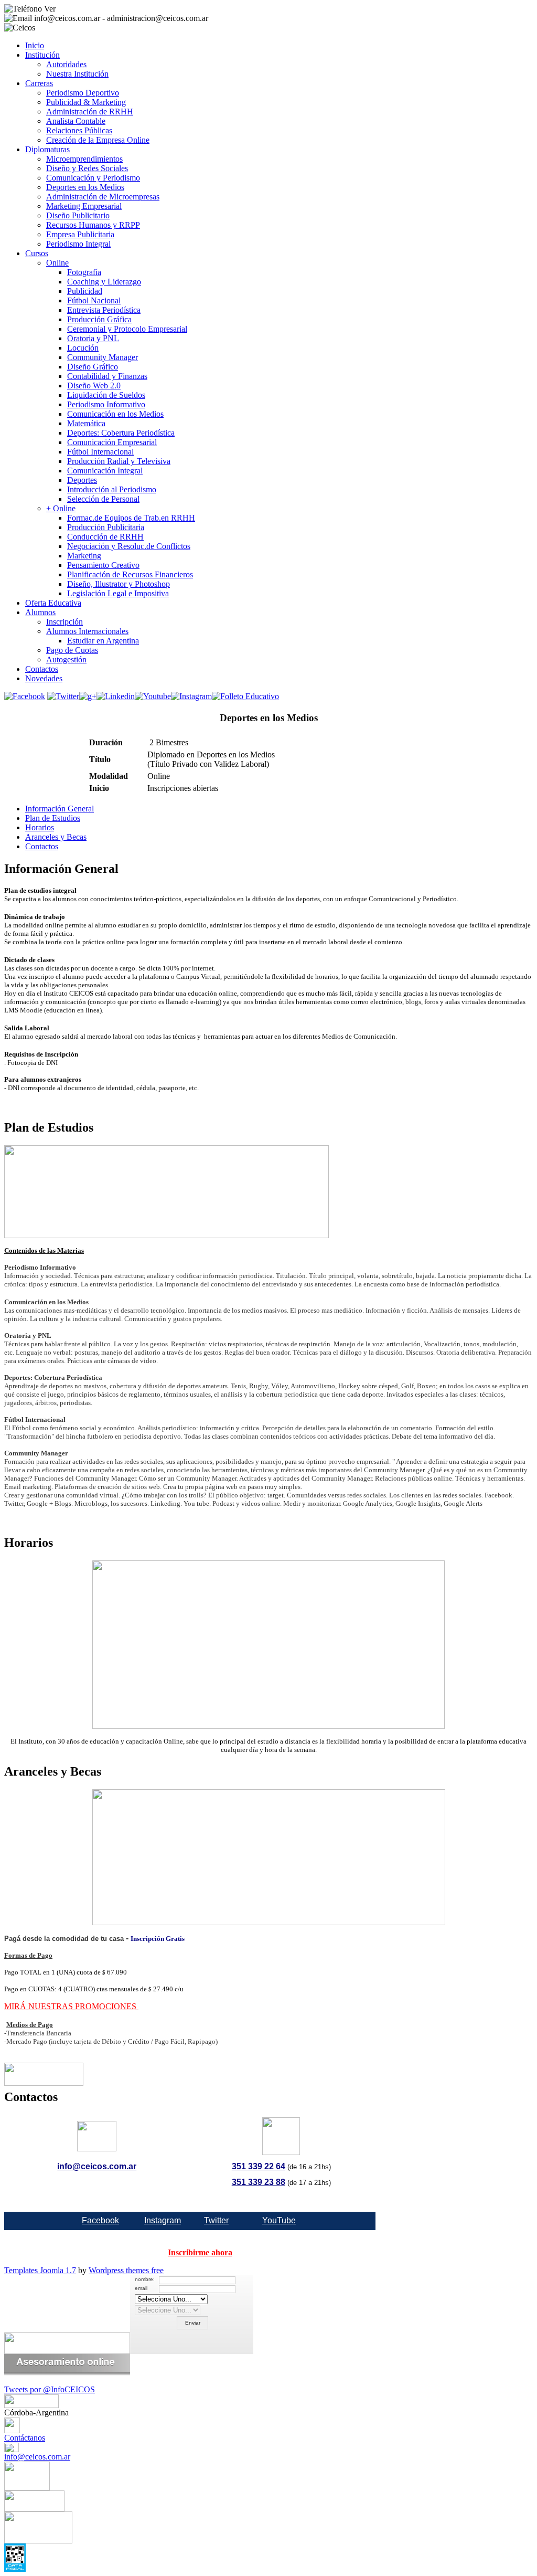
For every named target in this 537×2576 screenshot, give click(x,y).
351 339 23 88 (259, 2182)
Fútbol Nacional (94, 300)
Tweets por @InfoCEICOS (50, 2389)
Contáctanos (25, 2438)
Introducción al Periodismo (112, 489)
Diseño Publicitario (78, 215)
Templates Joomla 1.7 (40, 2270)
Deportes (82, 480)
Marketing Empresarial (84, 206)
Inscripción (65, 622)
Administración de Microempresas (103, 197)
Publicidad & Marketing (86, 102)
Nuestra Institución (77, 74)
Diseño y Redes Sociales (87, 168)
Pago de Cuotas (72, 650)
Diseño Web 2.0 (94, 386)
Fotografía (84, 272)
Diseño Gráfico (93, 367)
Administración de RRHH (90, 112)
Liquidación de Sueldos (106, 395)
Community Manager (103, 357)
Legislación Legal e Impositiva (118, 593)
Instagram (163, 2220)
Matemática (86, 423)
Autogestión (66, 659)
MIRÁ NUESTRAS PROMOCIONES (71, 2006)
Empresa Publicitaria (80, 234)
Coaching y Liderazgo (104, 282)
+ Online (61, 508)
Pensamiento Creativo (103, 565)
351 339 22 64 (259, 2166)
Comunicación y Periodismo (93, 178)
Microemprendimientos (84, 159)
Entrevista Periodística (104, 310)
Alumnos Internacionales (87, 631)
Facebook (100, 2220)
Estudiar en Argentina (103, 641)
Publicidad (85, 291)
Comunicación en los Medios (115, 414)
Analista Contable (76, 121)
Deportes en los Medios (85, 187)
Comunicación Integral (105, 471)
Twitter (216, 2220)
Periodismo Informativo (106, 404)
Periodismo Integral (78, 244)
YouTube (279, 2220)
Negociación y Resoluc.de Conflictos (129, 546)
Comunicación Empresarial (112, 442)
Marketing (84, 556)
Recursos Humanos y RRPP (93, 225)
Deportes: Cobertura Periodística (121, 433)
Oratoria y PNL (93, 338)
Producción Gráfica (99, 319)
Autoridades (66, 64)
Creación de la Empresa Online (98, 140)
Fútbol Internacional (100, 452)
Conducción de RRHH (105, 537)
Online (57, 263)
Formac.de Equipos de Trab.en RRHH (131, 518)
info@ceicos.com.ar (97, 2166)
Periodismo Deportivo (83, 93)
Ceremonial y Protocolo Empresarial (127, 329)
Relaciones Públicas (79, 130)
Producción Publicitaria (106, 527)
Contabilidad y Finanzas (107, 376)
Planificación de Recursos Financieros (130, 574)
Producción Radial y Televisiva (119, 461)
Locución (83, 348)
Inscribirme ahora (200, 2252)
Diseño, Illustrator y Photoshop (119, 584)
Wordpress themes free (126, 2270)
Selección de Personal (103, 499)
